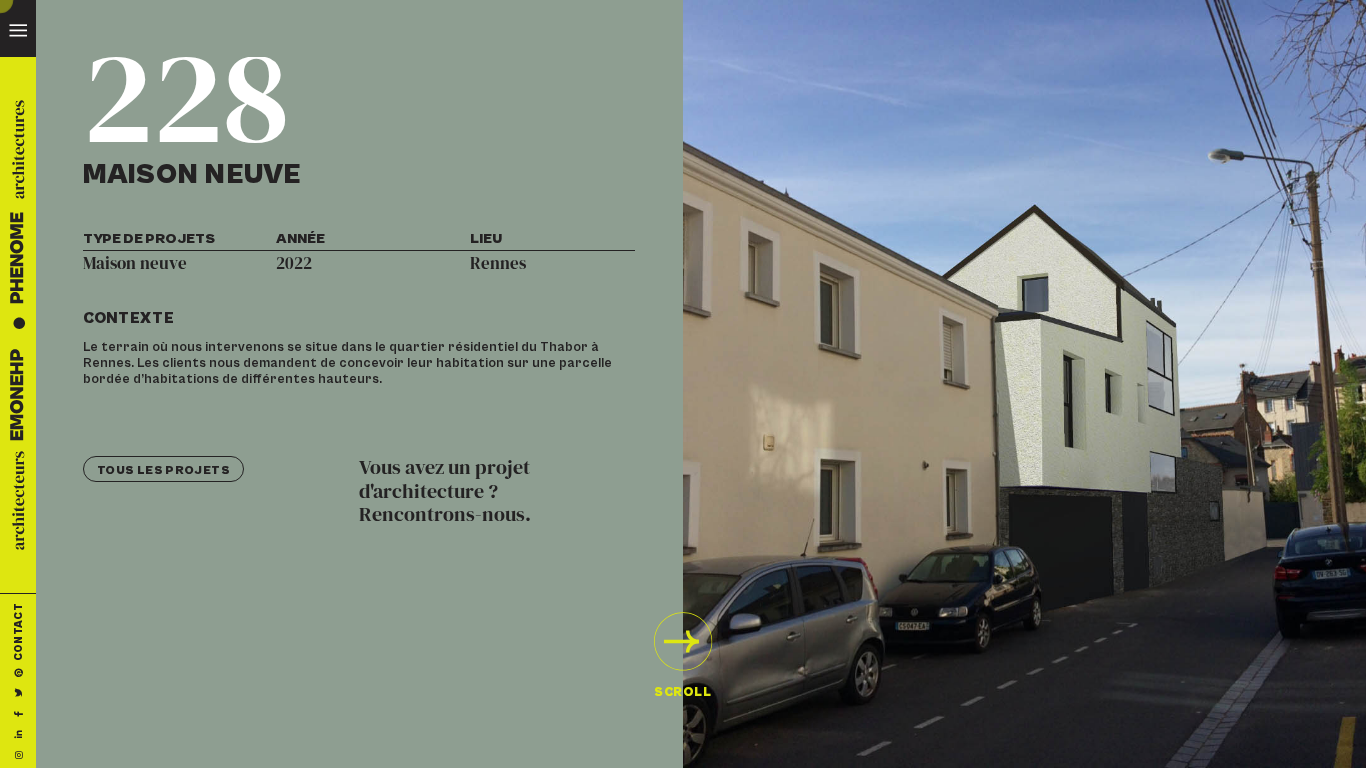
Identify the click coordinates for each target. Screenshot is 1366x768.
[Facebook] (17, 714)
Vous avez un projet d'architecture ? (445, 492)
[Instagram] (17, 755)
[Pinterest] (17, 673)
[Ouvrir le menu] (18, 28)
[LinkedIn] (17, 734)
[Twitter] (17, 694)
